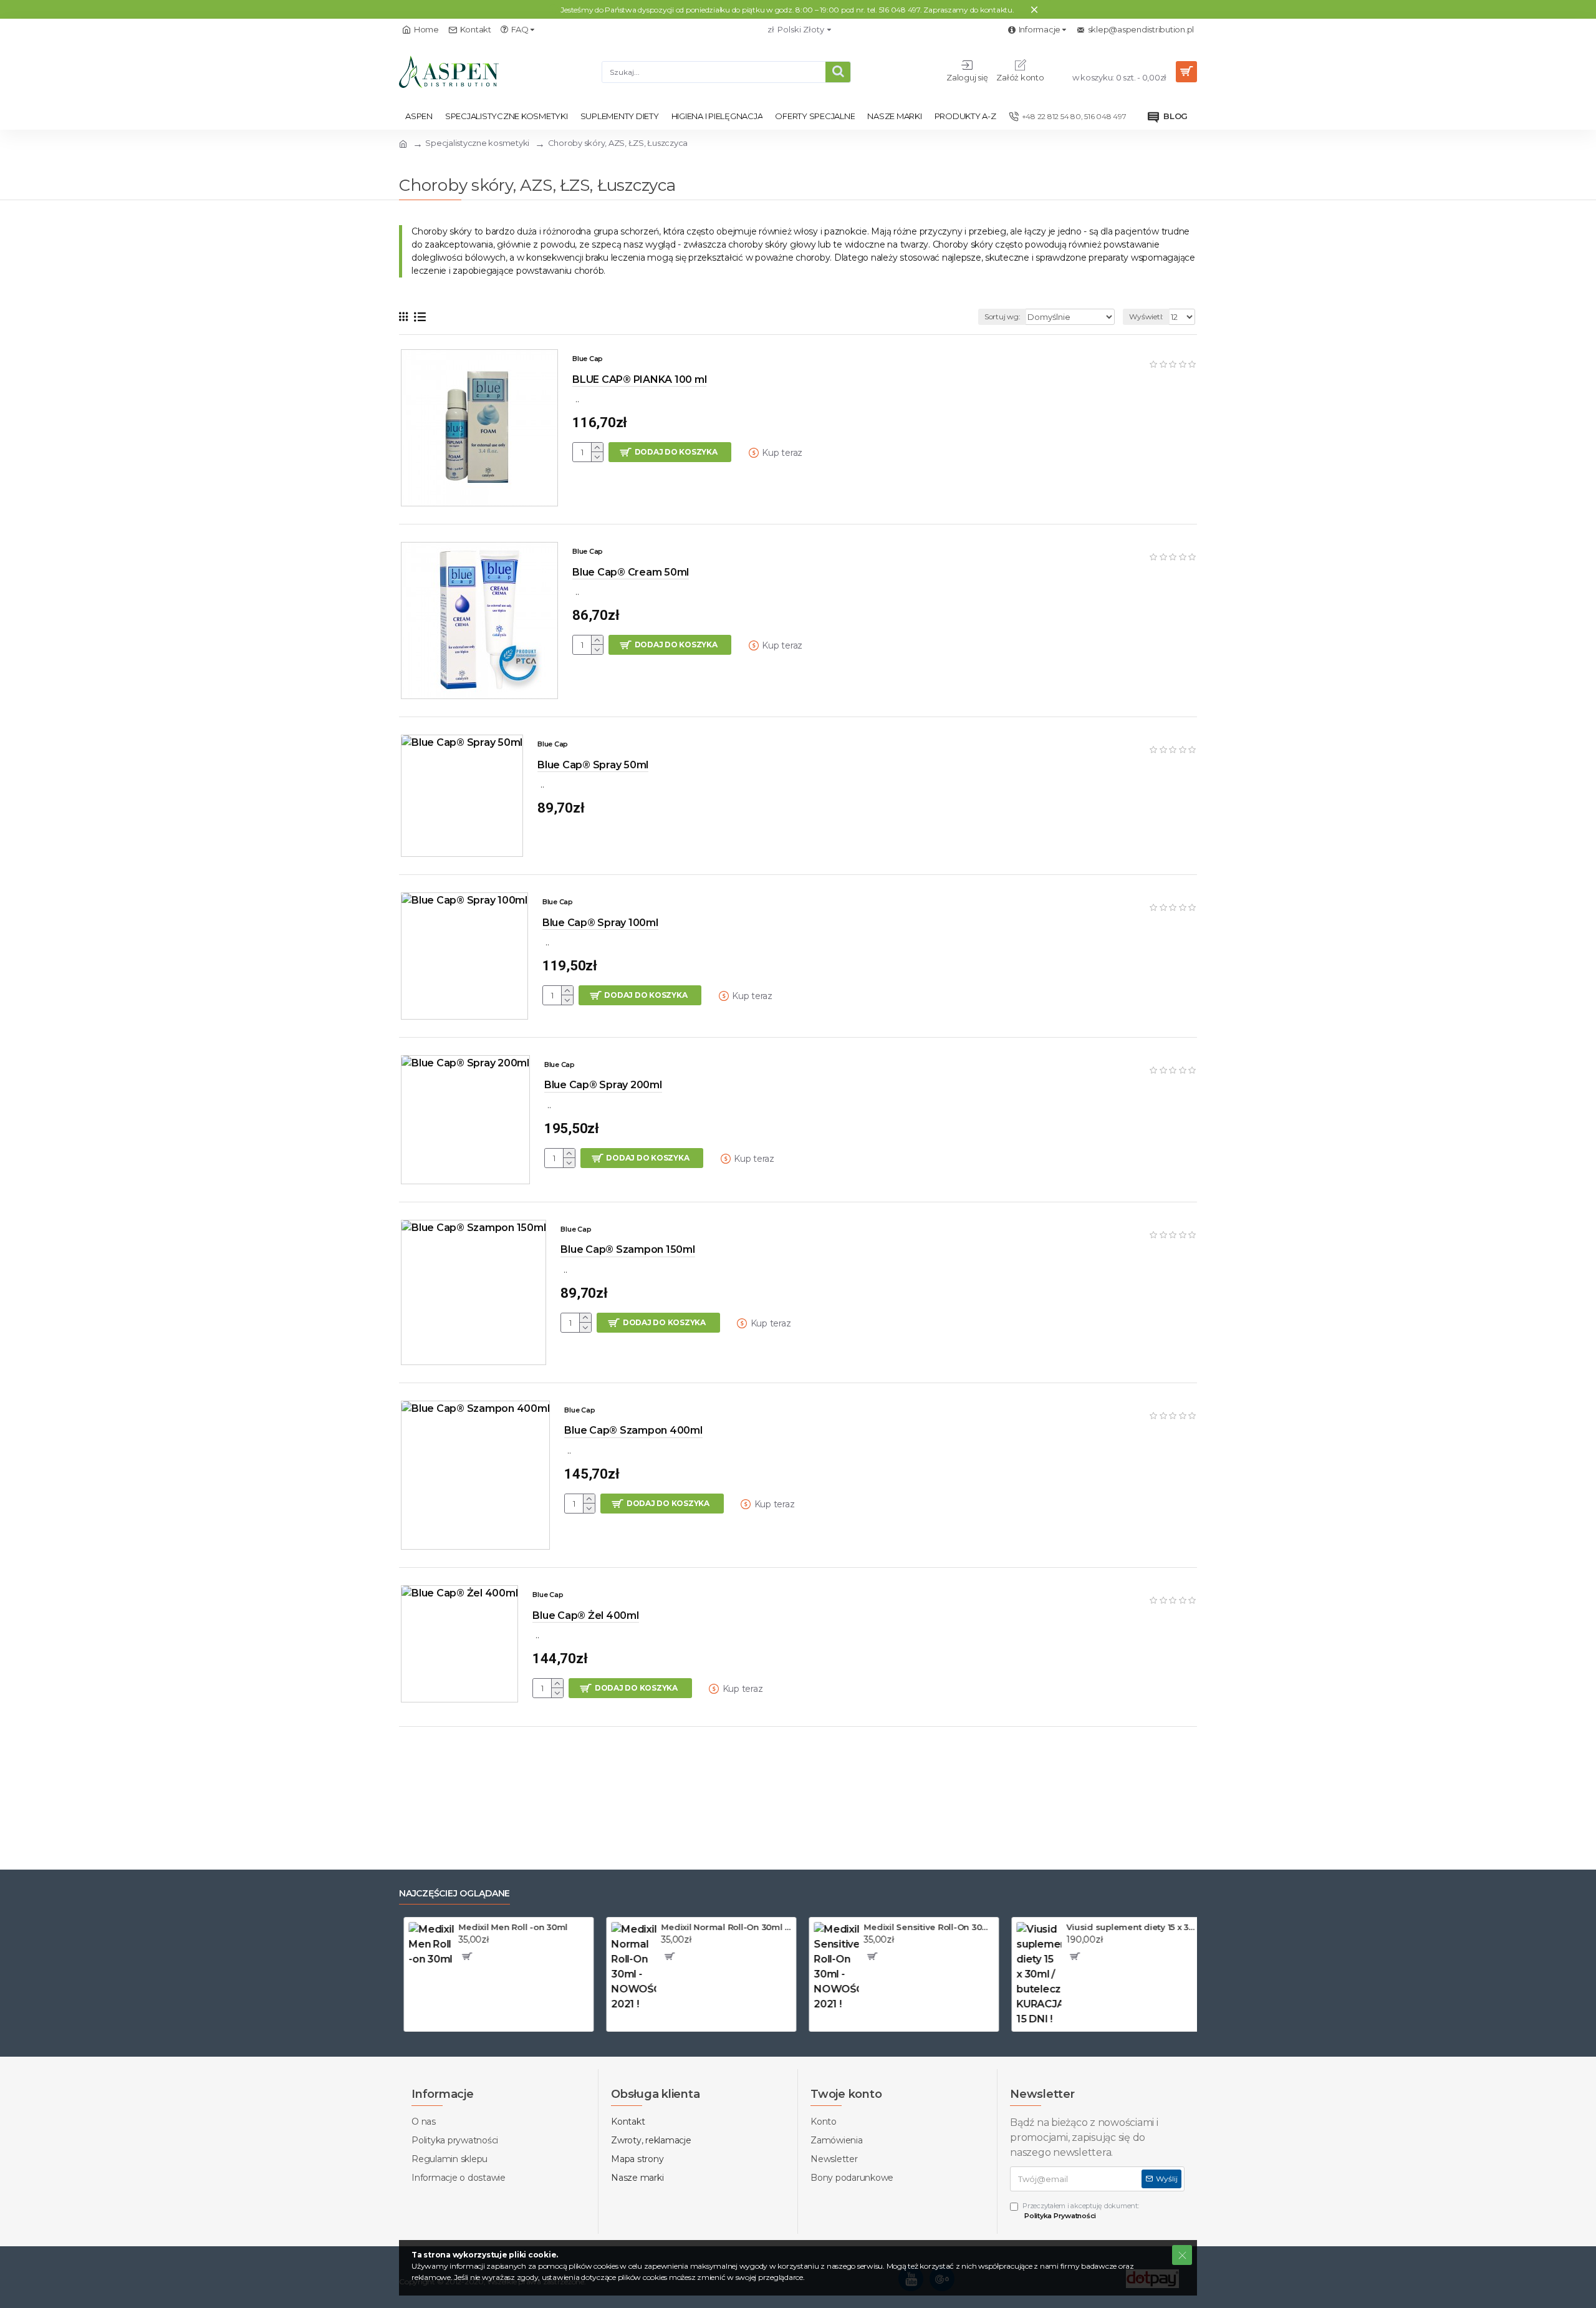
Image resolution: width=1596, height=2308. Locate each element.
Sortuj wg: (1002, 316)
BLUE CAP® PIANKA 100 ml (639, 379)
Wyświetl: (1146, 316)
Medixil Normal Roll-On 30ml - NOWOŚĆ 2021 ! (722, 1927)
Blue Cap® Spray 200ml (603, 1085)
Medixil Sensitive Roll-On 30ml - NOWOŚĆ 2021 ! (924, 1927)
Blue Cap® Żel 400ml (585, 1615)
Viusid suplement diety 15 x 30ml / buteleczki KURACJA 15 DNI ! (1127, 1927)
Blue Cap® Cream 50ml (631, 572)
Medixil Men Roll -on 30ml (508, 1927)
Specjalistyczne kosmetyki (477, 143)
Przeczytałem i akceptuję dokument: (1081, 2211)
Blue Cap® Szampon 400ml (633, 1430)
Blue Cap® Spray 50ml (593, 765)
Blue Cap (588, 359)
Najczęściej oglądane (454, 1894)
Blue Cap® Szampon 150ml (627, 1249)
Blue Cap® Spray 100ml (600, 923)
